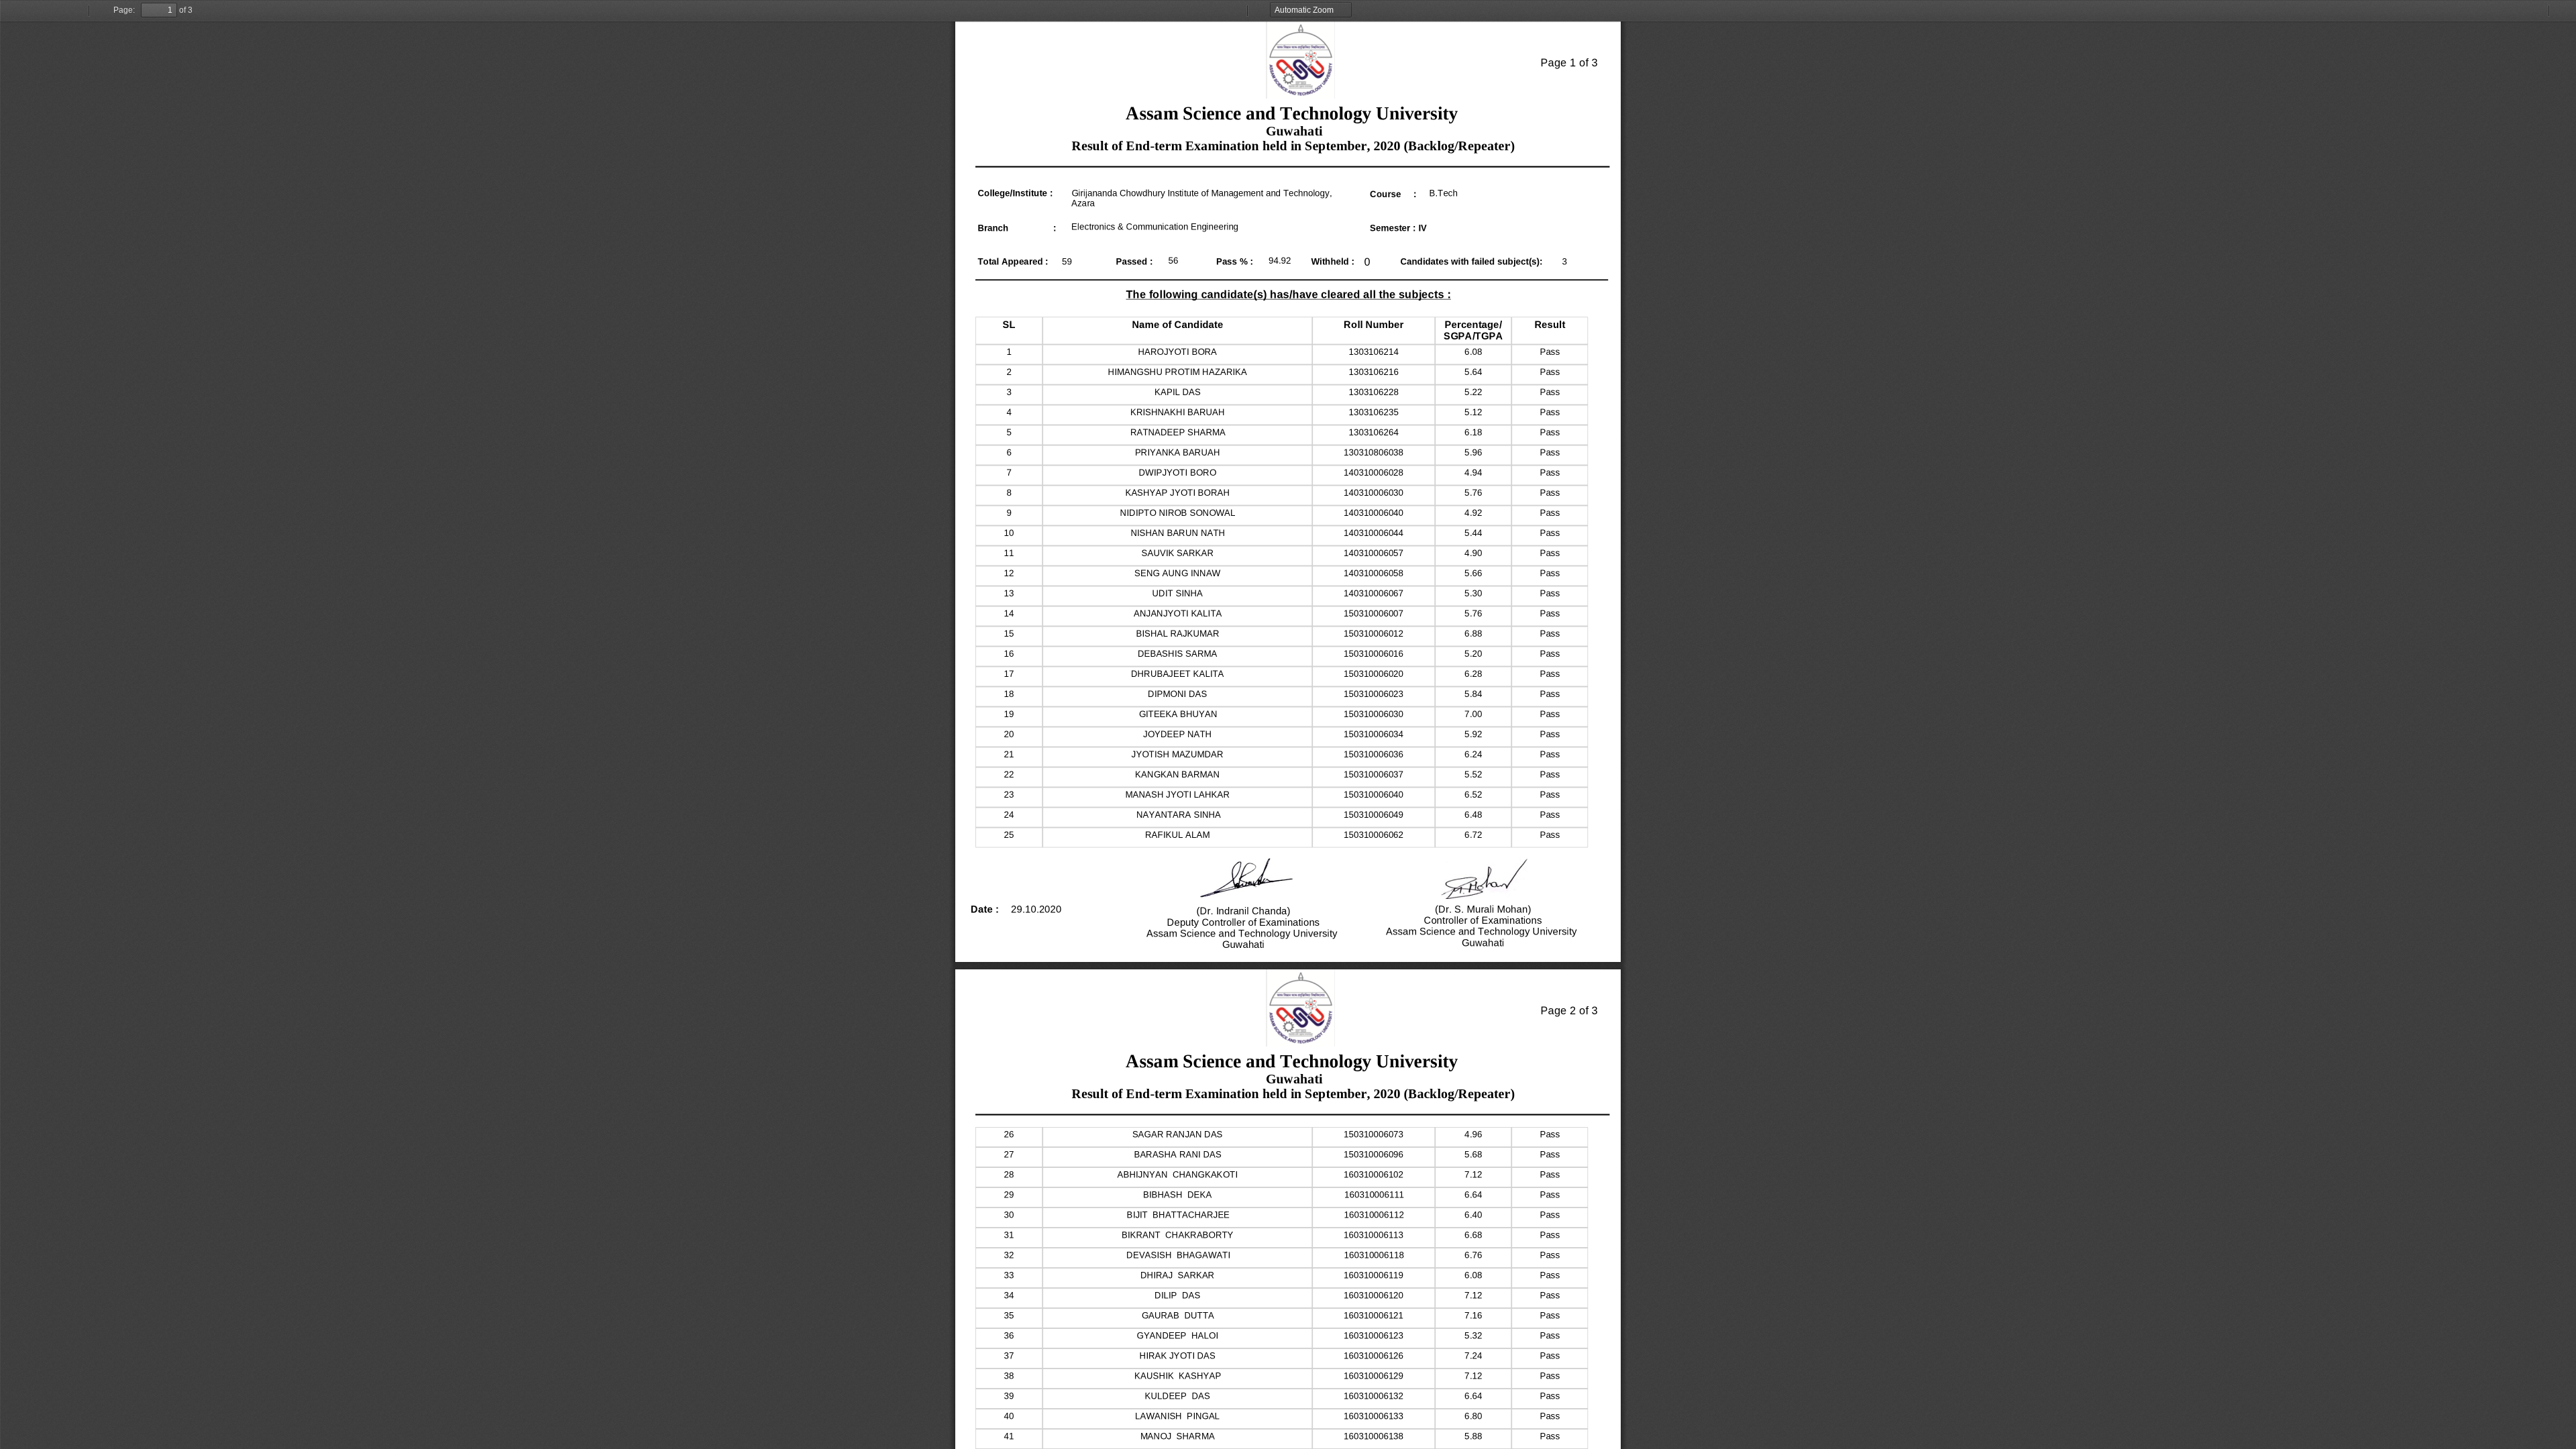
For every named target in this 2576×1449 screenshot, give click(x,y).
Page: (124, 10)
